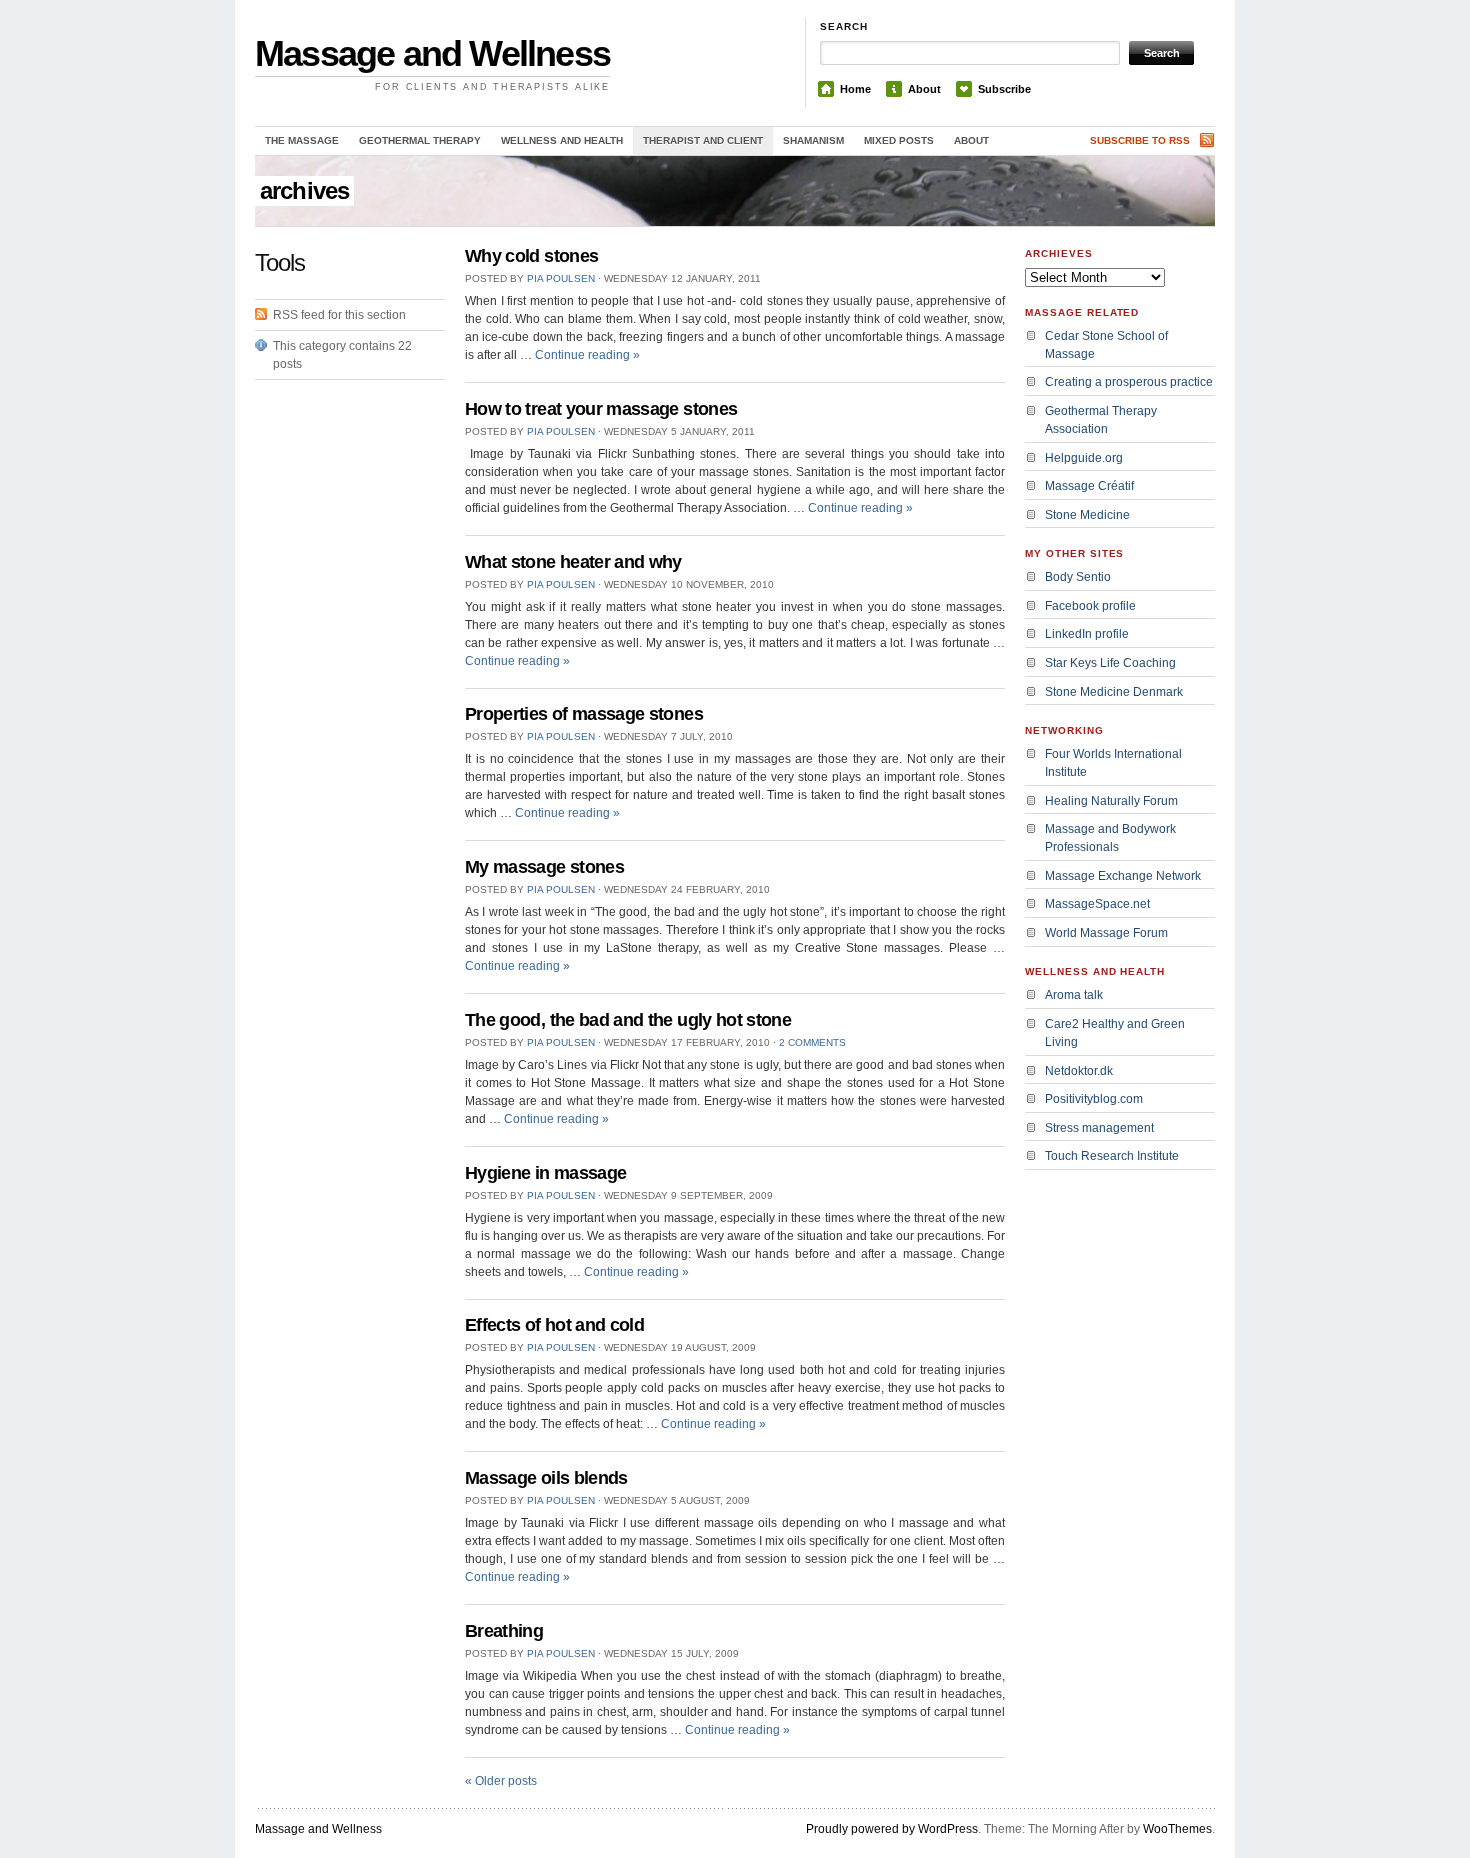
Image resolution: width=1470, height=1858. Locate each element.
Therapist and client (703, 140)
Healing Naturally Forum (1111, 801)
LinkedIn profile (1087, 634)
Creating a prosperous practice (1129, 382)
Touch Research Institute (1112, 1156)
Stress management (1099, 1128)
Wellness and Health (562, 140)
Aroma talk (1074, 995)
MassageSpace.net (1097, 904)
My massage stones (544, 867)
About (924, 89)
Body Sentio (1078, 577)
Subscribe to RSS (1140, 140)
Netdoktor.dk (1079, 1071)
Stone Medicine (1087, 515)
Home (855, 89)
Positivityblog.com (1094, 1099)
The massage (302, 140)
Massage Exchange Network (1123, 876)
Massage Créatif (1089, 486)
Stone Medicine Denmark (1114, 692)
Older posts (501, 1781)
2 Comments (812, 1042)
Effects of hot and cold (554, 1325)
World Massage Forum (1106, 933)
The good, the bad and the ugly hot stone (628, 1020)
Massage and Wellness (432, 53)
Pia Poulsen (561, 278)
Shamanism (813, 140)
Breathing (504, 1631)
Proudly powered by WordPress (892, 1829)
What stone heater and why (573, 562)
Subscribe (1004, 89)
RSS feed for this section (339, 315)
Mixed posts (899, 140)
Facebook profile (1090, 606)
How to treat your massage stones (601, 409)
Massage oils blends (546, 1478)
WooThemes (1177, 1829)
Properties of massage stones (584, 714)
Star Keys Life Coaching (1110, 663)
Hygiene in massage (545, 1173)
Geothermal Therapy (420, 140)
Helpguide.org (1084, 458)
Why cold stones (531, 256)
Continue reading (587, 355)
